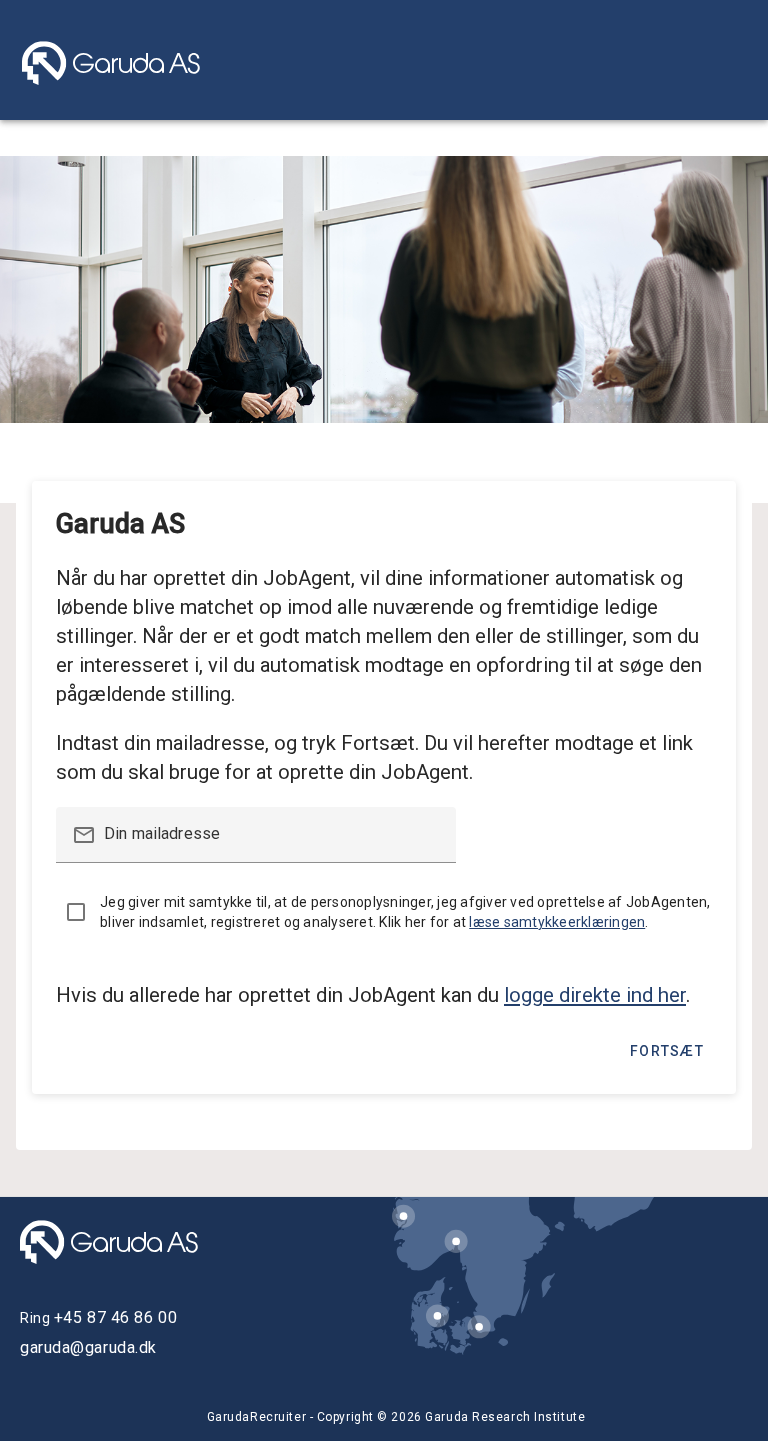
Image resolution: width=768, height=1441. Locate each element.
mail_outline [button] (84, 835)
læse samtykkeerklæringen (557, 922)
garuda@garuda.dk (88, 1347)
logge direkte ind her (595, 995)
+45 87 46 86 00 (115, 1317)
